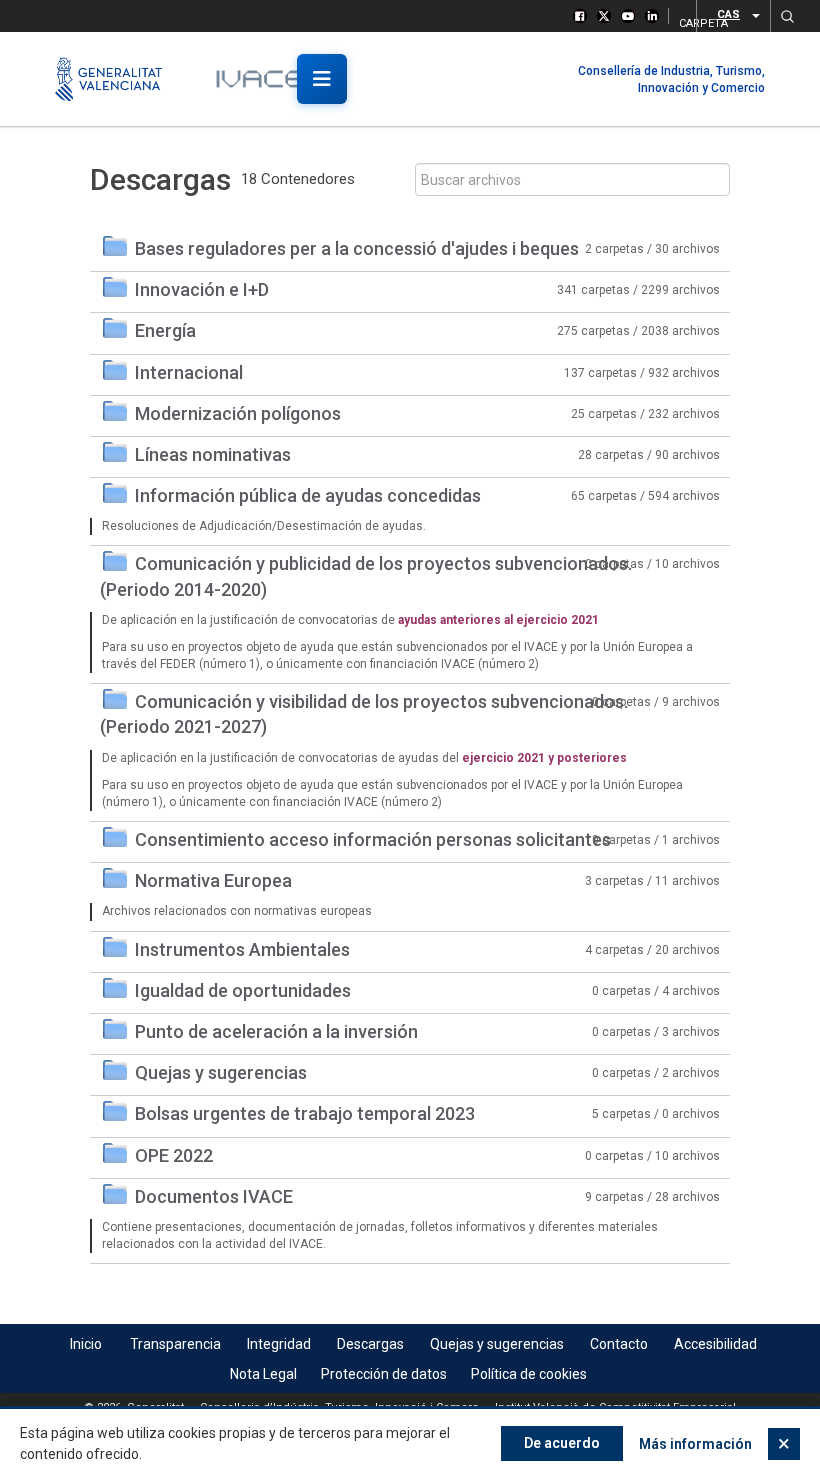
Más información (695, 1444)
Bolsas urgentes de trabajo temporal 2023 (305, 1113)
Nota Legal (263, 1374)
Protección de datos (384, 1374)
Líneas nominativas (213, 454)
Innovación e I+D (202, 289)
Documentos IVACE (214, 1196)
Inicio (86, 1344)
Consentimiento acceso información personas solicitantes (373, 839)
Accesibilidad (715, 1344)
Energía (165, 330)
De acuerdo (562, 1443)
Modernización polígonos (238, 413)
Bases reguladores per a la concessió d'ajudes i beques (357, 248)
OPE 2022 (174, 1155)
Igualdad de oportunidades (243, 990)
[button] (787, 16)
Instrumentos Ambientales (242, 949)
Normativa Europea (213, 880)
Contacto (619, 1344)
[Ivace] (272, 79)
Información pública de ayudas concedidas (308, 495)
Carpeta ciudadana (681, 20)
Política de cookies (529, 1374)
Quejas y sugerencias (221, 1072)
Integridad (279, 1344)
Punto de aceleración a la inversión (276, 1031)
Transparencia (175, 1344)
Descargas (370, 1344)
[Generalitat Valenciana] (117, 79)
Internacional (189, 372)
